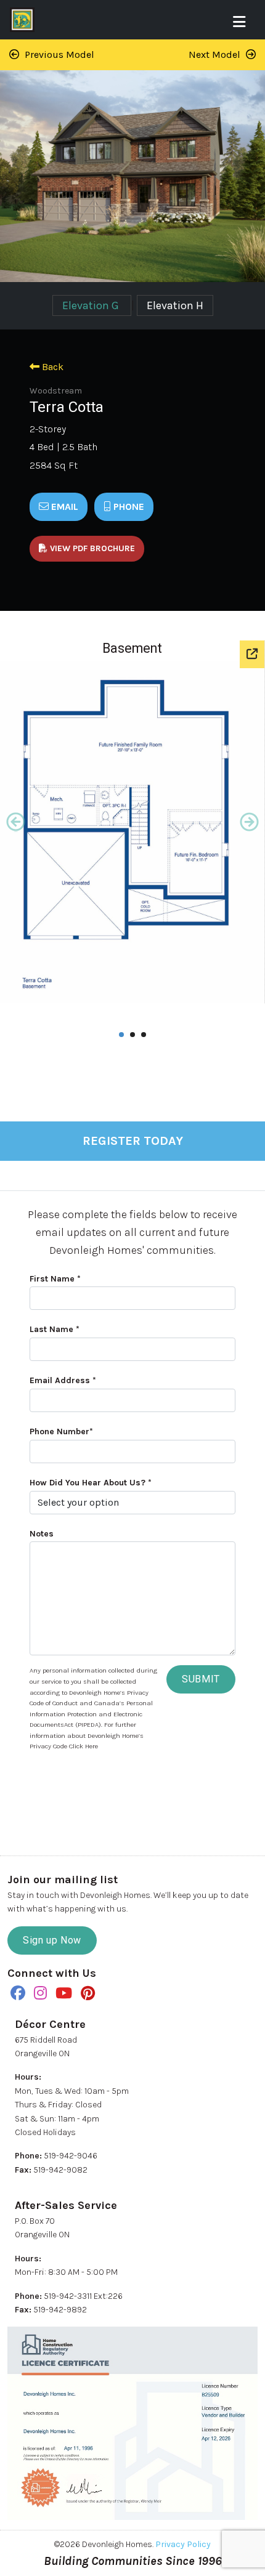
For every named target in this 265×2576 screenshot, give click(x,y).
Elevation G (92, 305)
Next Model (216, 55)
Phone (128, 507)
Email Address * (63, 1380)
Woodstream (56, 391)
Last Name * (55, 1329)
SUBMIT (201, 1679)
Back (51, 367)
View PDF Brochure (91, 548)
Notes (42, 1534)
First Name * (55, 1279)
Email (63, 507)
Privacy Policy (183, 2544)
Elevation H (175, 305)
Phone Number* (61, 1431)
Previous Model (58, 55)
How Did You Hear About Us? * (91, 1483)
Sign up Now (52, 1940)
